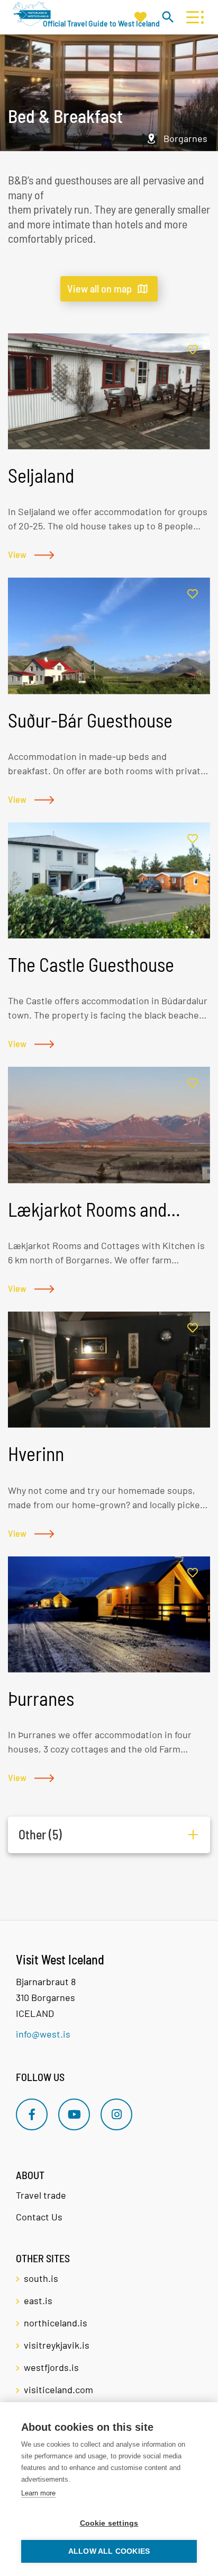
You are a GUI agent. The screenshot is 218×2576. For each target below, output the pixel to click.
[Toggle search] (167, 17)
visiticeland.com (58, 2389)
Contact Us (39, 2217)
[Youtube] (74, 2114)
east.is (38, 2300)
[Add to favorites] (193, 350)
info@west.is (43, 2034)
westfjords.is (51, 2367)
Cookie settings (109, 2523)
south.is (41, 2278)
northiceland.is (56, 2323)
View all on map (99, 288)
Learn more (38, 2493)
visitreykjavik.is (57, 2345)
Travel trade (41, 2195)
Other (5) (40, 1834)
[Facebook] (32, 2114)
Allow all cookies (109, 2551)
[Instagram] (116, 2114)
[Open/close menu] (192, 17)
